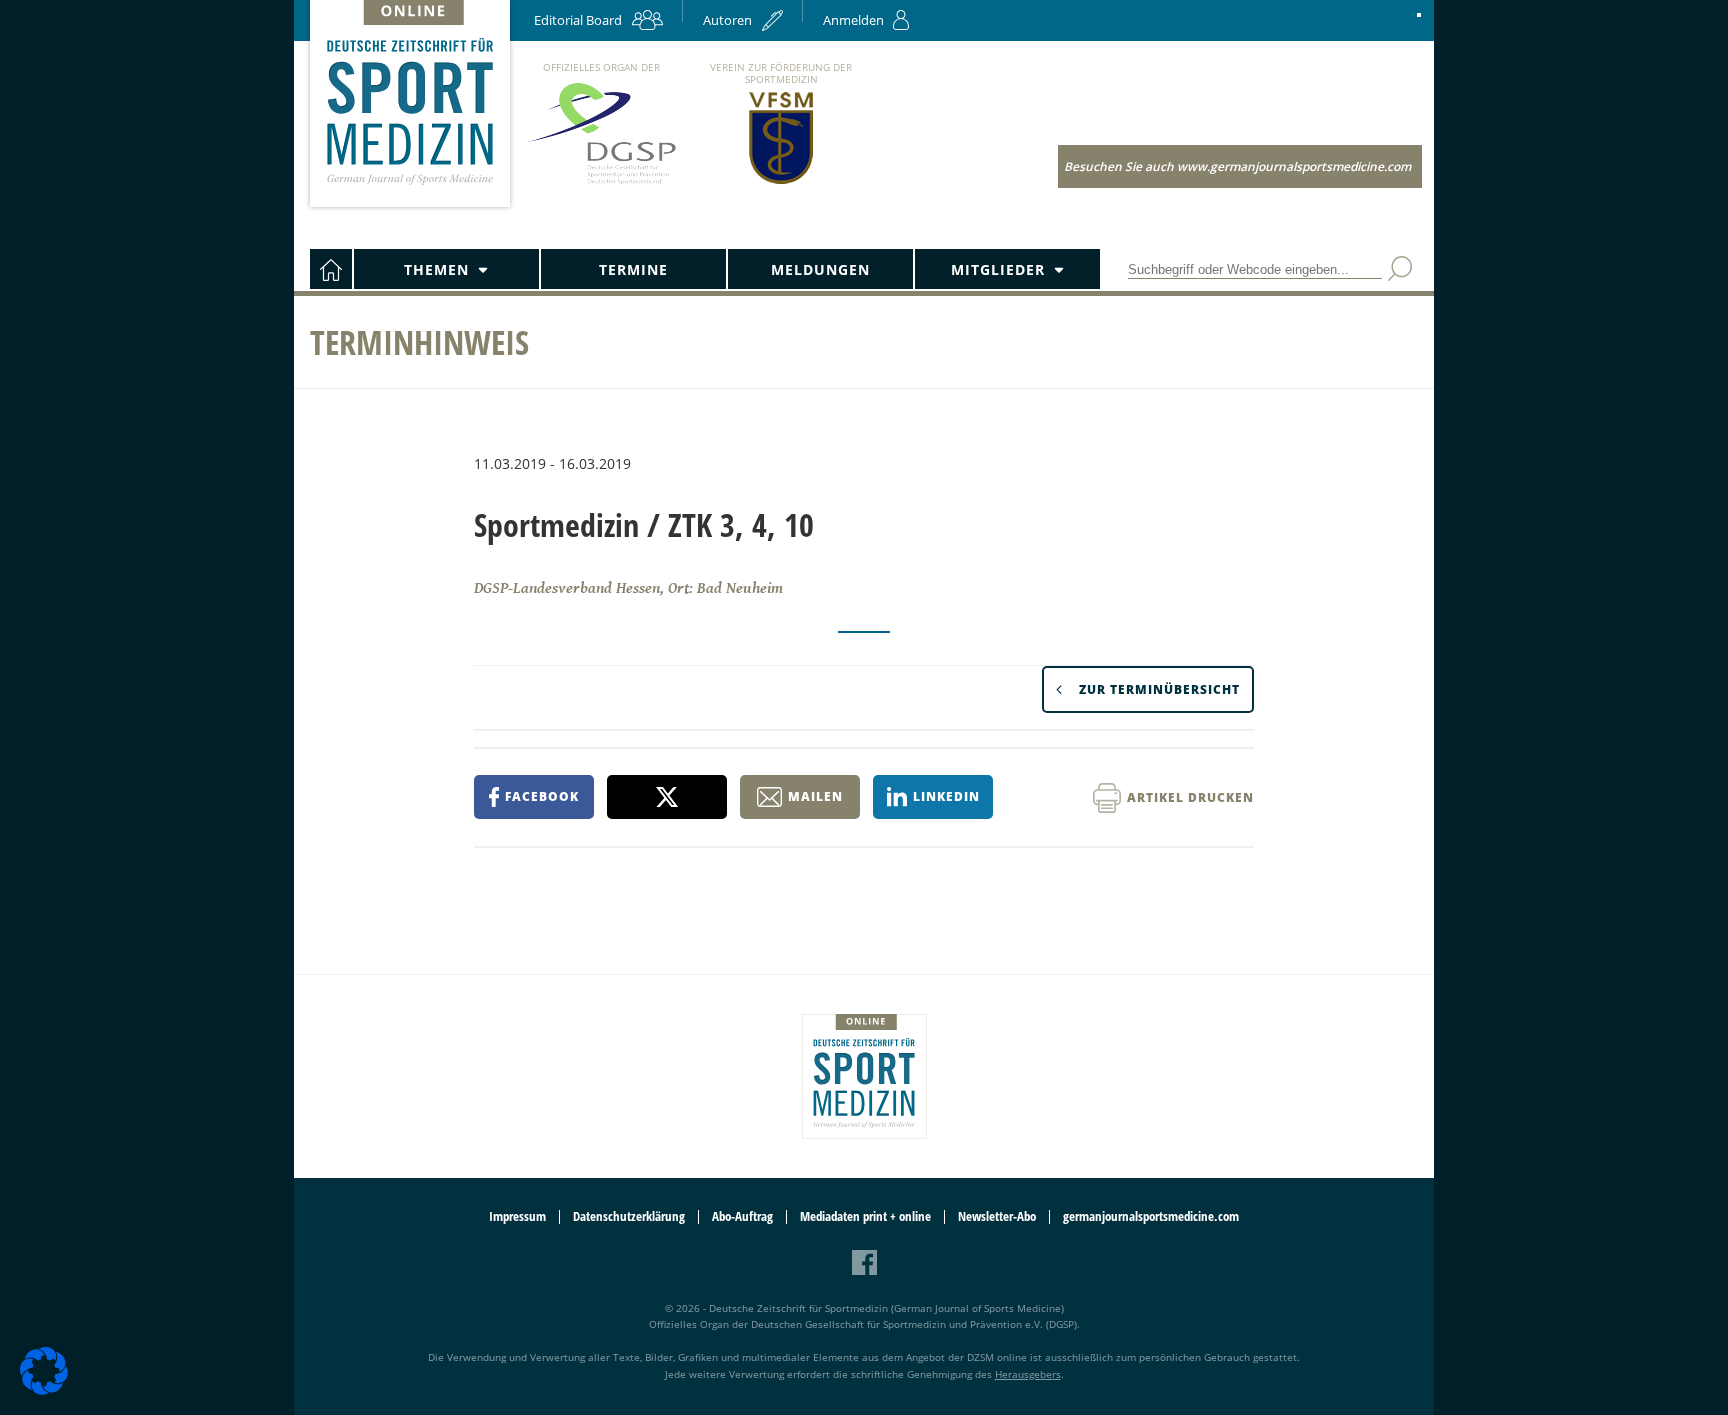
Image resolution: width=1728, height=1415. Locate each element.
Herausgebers (1028, 1374)
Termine (633, 269)
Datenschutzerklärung (629, 1216)
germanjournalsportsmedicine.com (1151, 1216)
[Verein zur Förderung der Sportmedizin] (781, 182)
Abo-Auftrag (742, 1216)
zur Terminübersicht (1159, 689)
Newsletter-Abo (997, 1216)
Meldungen (820, 269)
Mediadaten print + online (865, 1216)
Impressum (517, 1216)
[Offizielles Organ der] (601, 183)
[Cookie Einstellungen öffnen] (44, 1391)
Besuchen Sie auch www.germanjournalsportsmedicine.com (1237, 166)
